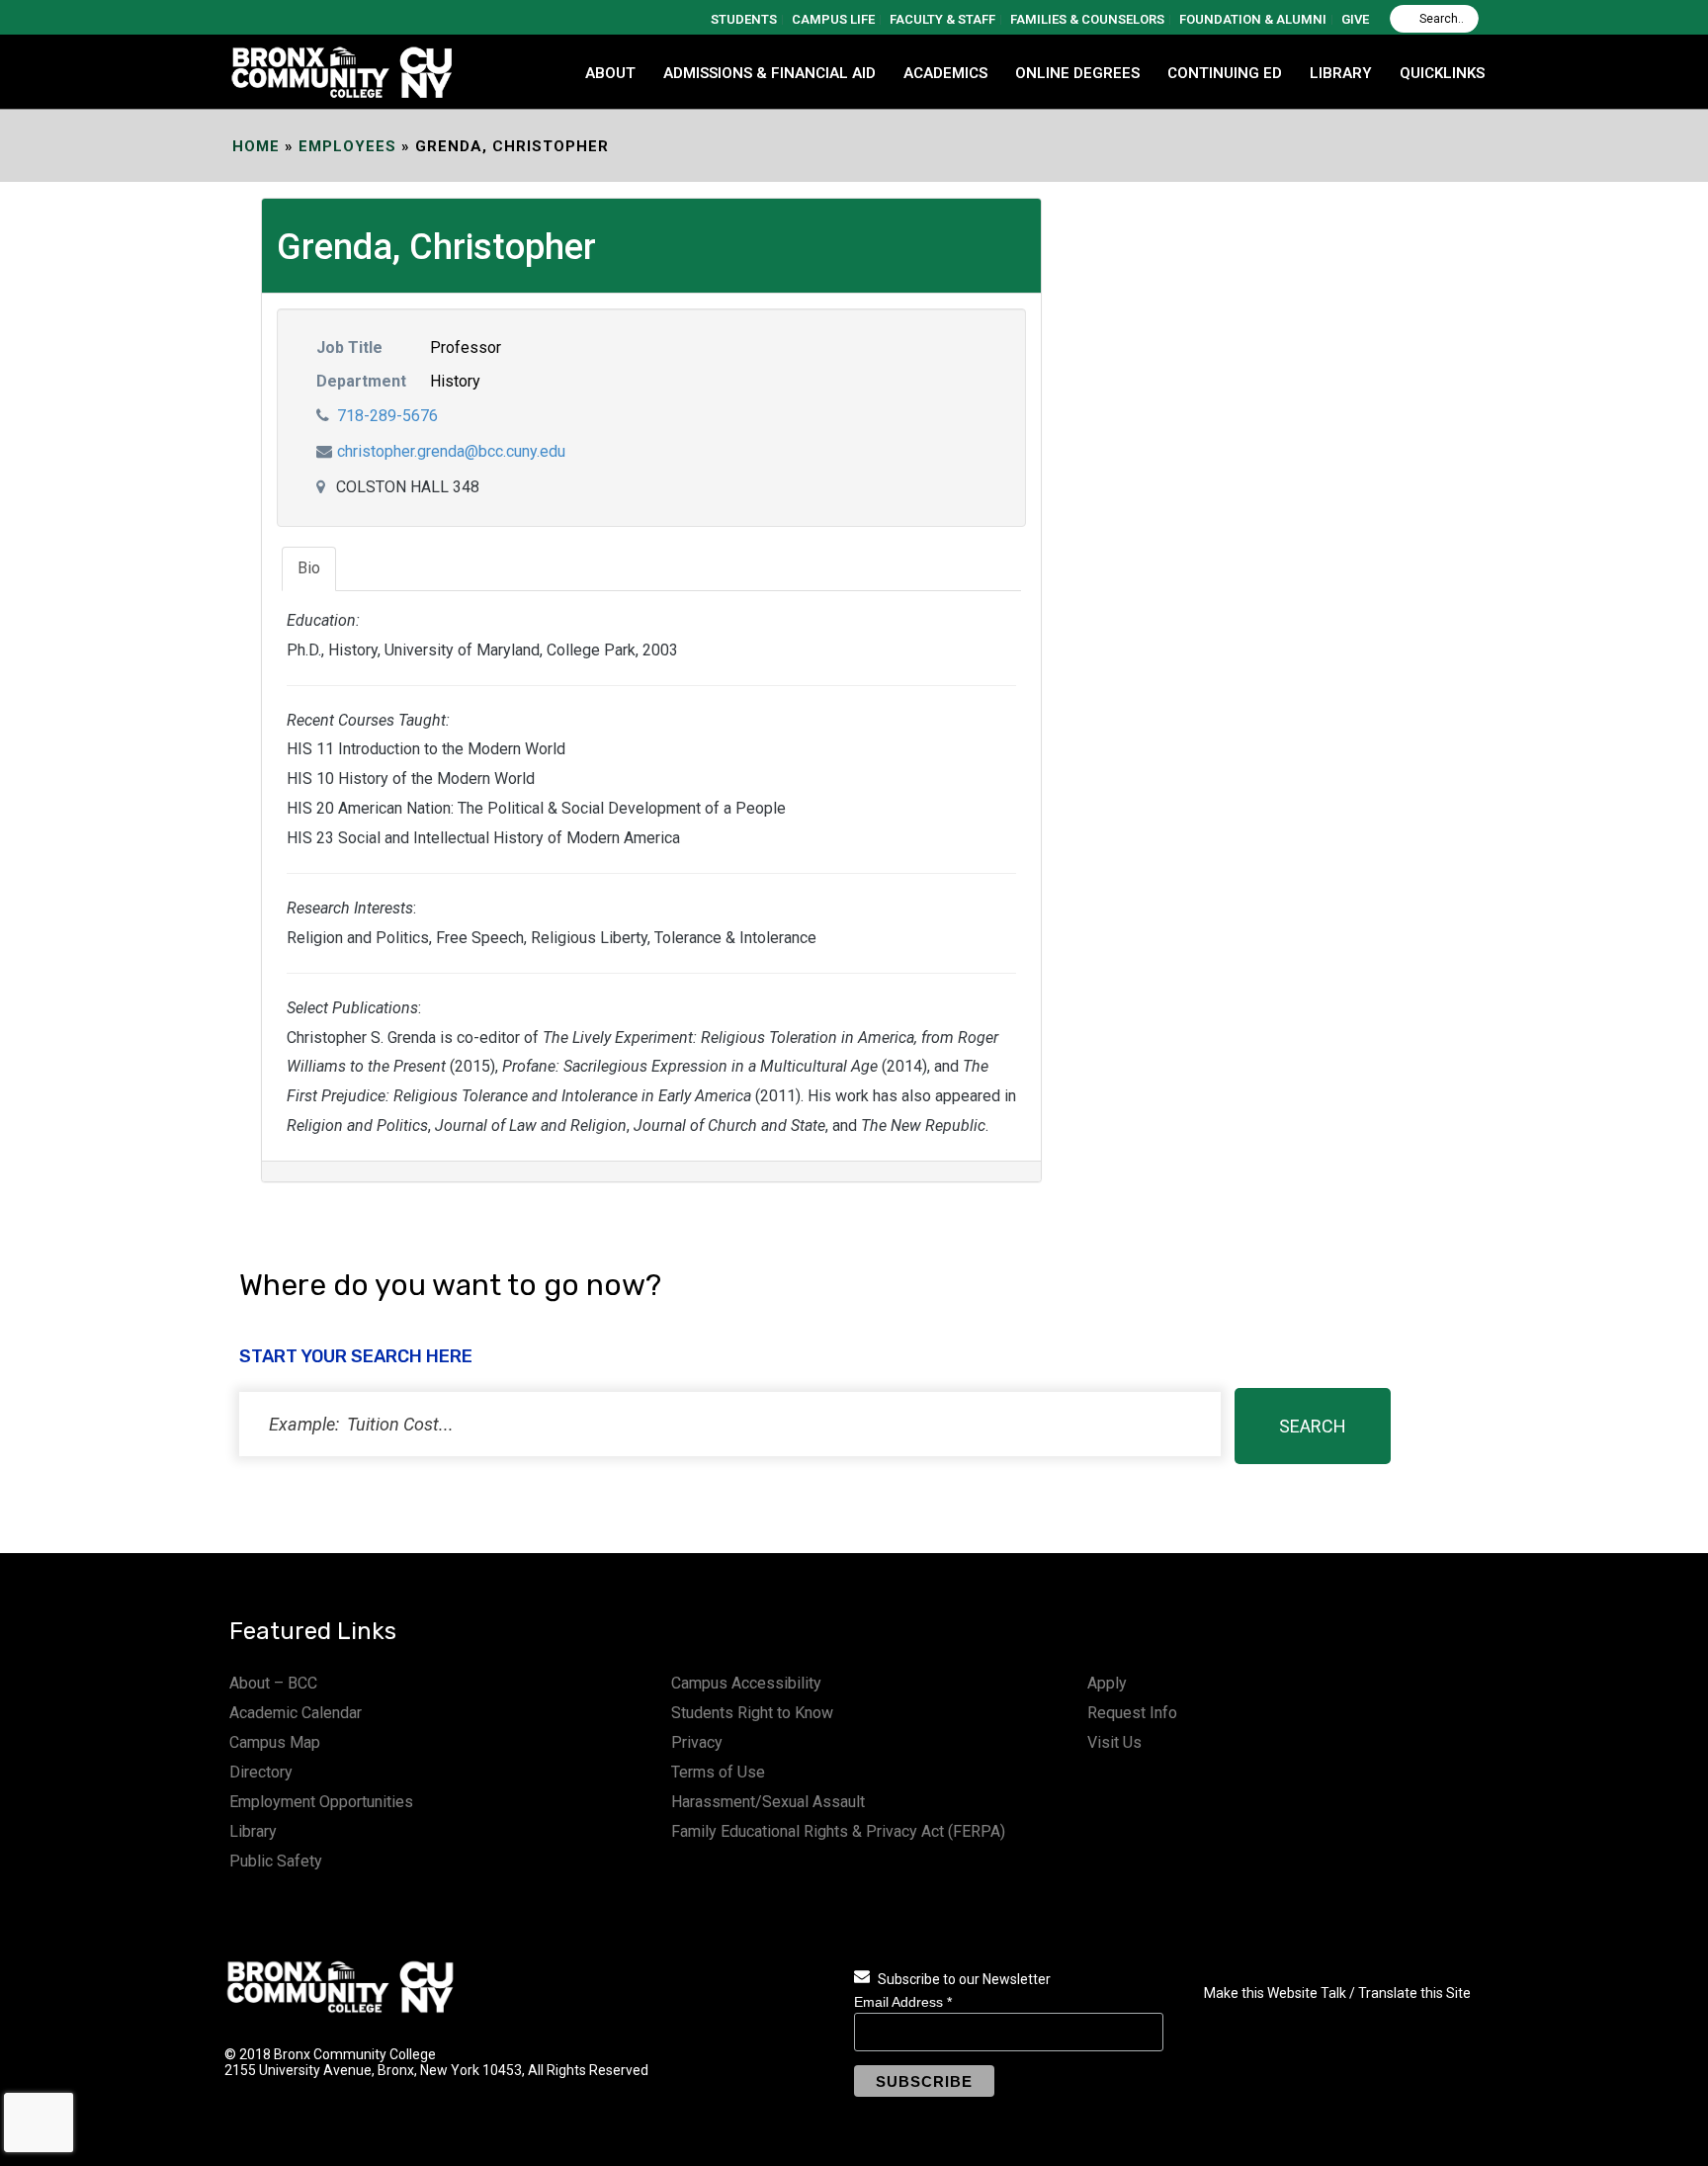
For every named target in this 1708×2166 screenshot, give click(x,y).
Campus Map (275, 1742)
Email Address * (903, 2002)
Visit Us (1114, 1742)
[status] (730, 1424)
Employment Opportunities (321, 1802)
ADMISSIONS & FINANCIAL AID (769, 73)
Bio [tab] (309, 568)
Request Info (1132, 1713)
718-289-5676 (387, 416)
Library (253, 1831)
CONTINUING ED (1225, 73)
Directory (261, 1772)
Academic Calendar (296, 1713)
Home (256, 146)
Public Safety (276, 1861)
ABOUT (610, 73)
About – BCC (273, 1683)
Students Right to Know (752, 1713)
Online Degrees (1077, 73)
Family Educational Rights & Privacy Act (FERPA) (838, 1831)
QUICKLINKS (1442, 73)
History (455, 381)
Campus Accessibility (746, 1683)
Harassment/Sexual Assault (768, 1802)
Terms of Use (718, 1772)
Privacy (697, 1742)
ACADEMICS (945, 73)
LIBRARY (1341, 73)
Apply (1107, 1683)
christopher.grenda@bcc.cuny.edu (451, 451)
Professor (466, 347)
